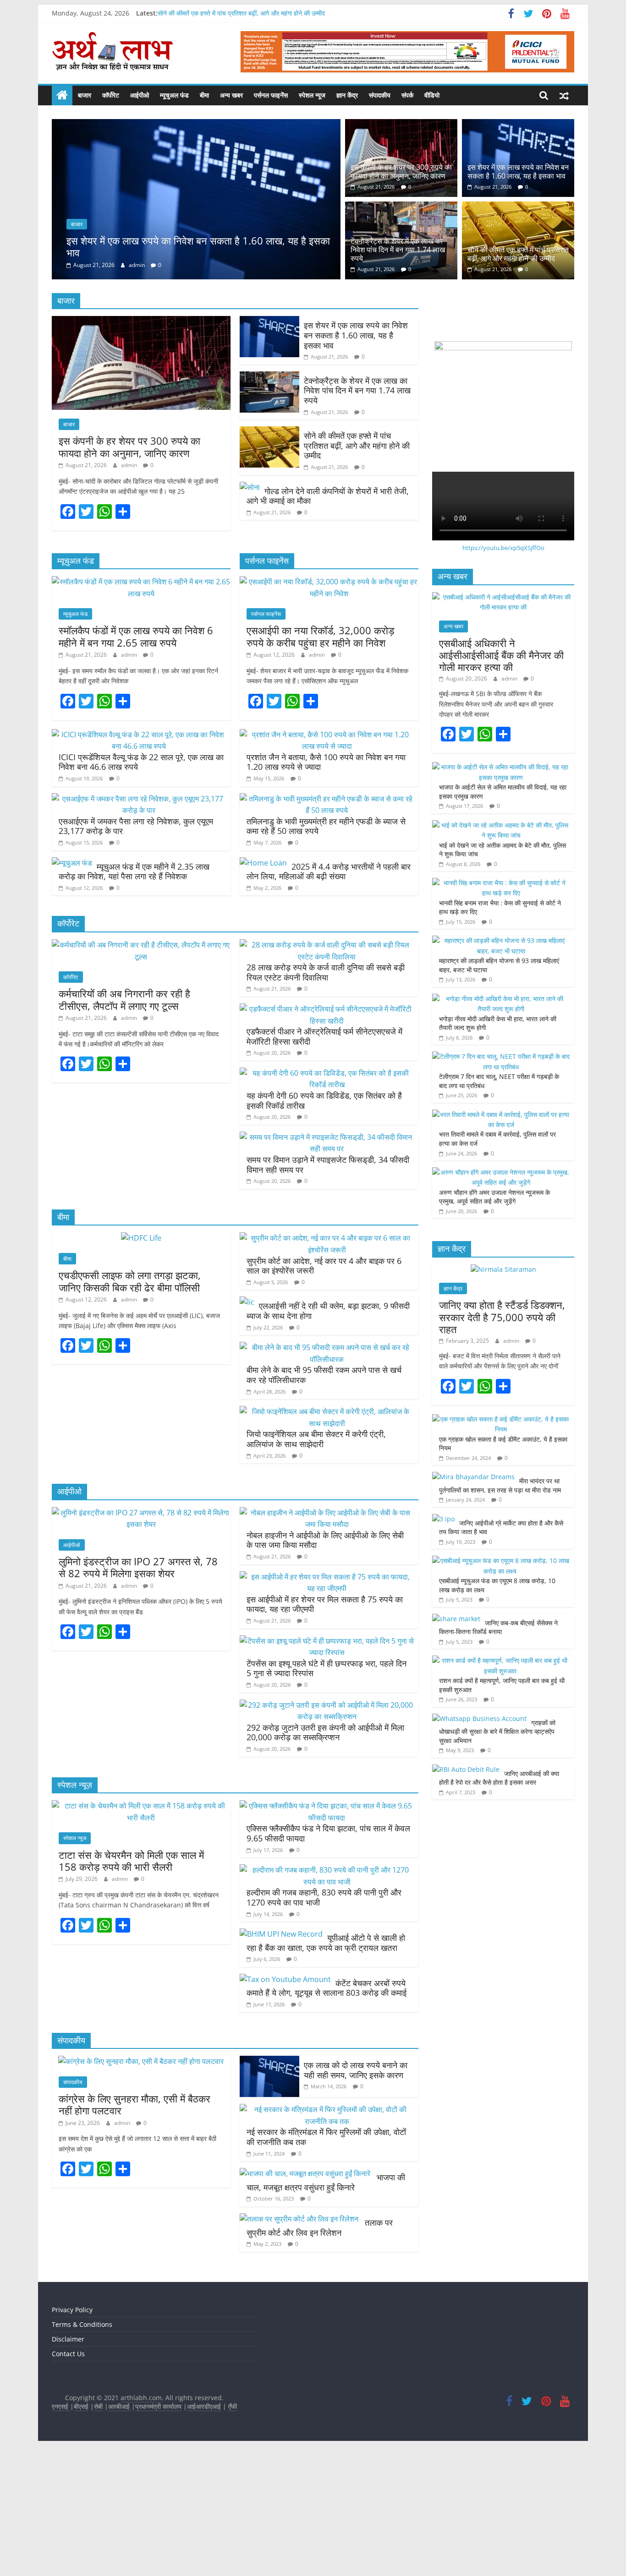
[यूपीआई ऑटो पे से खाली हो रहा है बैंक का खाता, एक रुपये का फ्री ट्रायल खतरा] (281, 2058)
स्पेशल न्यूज (312, 95)
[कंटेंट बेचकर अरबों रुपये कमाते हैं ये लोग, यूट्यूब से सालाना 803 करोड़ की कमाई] (285, 2103)
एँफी (233, 2530)
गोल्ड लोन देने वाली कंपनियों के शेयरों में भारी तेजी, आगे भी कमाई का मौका (328, 620)
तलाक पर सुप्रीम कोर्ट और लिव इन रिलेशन (320, 2351)
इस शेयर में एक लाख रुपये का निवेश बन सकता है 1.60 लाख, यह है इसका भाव (518, 172)
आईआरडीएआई (204, 2530)
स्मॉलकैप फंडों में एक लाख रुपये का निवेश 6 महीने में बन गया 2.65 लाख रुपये (136, 760)
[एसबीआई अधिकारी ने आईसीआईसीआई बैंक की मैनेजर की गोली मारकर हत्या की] (503, 721)
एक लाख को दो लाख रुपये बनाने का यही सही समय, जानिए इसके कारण (356, 2194)
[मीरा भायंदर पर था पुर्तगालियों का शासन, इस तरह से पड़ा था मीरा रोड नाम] (473, 1600)
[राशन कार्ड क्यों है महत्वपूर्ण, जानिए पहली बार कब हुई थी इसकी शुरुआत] (501, 1784)
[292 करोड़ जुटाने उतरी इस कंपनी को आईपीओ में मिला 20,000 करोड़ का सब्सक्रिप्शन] (327, 1829)
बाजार (85, 95)
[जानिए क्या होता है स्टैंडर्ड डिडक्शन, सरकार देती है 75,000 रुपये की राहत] (503, 1393)
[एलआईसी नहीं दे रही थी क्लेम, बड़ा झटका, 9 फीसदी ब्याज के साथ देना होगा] (247, 1426)
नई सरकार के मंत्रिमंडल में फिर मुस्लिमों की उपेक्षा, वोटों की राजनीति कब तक (326, 2260)
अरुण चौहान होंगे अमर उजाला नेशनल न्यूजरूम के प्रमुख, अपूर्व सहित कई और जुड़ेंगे (494, 1321)
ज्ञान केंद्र (347, 95)
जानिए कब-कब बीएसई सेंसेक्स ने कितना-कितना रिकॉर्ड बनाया (498, 1751)
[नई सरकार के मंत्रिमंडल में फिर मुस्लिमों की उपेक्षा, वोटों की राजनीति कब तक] (327, 2233)
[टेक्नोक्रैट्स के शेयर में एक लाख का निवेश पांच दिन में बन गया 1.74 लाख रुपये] (196, 125)
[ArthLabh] (62, 95)
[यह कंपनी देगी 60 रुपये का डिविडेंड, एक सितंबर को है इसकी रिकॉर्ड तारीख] (327, 1197)
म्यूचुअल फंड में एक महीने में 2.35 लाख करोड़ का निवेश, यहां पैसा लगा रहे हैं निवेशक (134, 995)
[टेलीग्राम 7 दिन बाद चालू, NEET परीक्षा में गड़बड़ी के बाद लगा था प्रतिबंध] (501, 1180)
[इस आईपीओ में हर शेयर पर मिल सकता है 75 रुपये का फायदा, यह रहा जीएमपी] (327, 1700)
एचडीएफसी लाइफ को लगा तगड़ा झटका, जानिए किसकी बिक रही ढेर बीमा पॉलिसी (130, 1405)
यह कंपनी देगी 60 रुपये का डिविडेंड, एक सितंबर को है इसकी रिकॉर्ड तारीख (324, 1224)
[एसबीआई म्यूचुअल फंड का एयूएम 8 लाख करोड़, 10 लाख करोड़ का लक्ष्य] (501, 1684)
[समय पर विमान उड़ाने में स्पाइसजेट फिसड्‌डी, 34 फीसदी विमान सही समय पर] (327, 1261)
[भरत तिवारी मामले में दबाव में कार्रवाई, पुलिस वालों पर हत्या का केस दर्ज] (501, 1238)
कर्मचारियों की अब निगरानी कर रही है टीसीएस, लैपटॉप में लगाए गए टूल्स (124, 1123)
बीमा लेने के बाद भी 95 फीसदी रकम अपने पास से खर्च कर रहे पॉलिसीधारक (324, 1498)
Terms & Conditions (82, 2448)
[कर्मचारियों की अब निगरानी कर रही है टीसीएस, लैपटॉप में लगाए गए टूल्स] (141, 1068)
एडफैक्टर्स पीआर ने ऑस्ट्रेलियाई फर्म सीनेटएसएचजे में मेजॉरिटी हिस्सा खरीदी (324, 1160)
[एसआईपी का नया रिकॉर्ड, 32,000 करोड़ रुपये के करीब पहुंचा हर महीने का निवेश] (329, 705)
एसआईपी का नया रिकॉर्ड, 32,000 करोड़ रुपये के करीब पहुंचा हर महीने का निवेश (320, 760)
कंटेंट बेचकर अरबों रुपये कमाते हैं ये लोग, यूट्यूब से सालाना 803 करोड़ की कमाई (327, 2112)
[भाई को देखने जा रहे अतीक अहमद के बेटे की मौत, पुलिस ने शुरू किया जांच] (501, 949)
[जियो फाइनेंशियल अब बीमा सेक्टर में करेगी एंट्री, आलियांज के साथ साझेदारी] (327, 1535)
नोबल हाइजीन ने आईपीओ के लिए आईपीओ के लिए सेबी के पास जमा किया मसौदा (325, 1664)
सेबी (98, 2530)
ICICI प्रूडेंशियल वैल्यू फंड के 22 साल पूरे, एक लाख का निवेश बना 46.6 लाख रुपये (141, 886)
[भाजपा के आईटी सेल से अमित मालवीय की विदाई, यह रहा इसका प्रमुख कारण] (501, 890)
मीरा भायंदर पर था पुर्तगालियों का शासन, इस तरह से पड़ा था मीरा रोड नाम (501, 1609)
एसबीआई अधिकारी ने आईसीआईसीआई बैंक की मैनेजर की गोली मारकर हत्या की (501, 779)
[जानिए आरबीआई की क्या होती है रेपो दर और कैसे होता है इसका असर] (466, 1893)
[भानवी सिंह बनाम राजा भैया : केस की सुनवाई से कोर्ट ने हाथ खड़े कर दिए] (501, 1006)
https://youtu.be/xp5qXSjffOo (503, 671)
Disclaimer (68, 2463)
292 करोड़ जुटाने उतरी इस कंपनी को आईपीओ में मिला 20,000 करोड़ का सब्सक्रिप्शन (325, 1856)
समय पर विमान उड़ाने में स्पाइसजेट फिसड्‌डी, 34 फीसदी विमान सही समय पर (328, 1288)
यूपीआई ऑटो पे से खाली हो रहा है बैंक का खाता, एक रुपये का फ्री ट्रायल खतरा (326, 2066)
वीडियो (432, 95)
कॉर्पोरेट (111, 95)
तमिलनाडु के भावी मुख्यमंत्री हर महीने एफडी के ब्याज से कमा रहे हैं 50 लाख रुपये (326, 950)
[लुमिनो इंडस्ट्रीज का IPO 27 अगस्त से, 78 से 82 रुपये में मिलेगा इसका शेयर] (141, 1636)
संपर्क (407, 95)
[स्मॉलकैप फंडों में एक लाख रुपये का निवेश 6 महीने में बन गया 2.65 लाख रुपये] (141, 705)
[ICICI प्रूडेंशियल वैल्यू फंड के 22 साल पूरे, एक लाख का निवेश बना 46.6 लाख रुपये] (139, 858)
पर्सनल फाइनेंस (271, 95)
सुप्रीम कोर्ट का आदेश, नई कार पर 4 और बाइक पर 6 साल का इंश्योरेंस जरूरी (324, 1389)
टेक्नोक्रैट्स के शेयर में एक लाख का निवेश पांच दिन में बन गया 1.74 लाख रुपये (198, 374)
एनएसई (61, 2530)
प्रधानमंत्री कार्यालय (158, 2530)
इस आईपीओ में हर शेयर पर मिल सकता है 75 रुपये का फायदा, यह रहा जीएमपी (325, 1728)
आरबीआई (120, 2530)
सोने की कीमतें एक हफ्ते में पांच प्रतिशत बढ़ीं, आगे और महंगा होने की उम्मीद (241, 15)
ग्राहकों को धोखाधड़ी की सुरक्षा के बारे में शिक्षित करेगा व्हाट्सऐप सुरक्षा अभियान (497, 1855)
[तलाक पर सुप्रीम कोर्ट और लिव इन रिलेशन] (300, 2342)
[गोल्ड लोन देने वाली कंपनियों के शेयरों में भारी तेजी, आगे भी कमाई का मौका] (250, 611)
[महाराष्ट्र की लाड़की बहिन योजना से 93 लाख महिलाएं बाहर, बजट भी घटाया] (501, 1064)
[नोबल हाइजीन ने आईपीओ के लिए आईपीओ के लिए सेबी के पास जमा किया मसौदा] (327, 1636)
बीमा (204, 95)
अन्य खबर (231, 95)
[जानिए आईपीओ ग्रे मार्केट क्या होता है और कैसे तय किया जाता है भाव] (443, 1642)
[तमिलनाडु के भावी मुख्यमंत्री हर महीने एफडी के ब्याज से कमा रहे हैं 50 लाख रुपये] (327, 922)
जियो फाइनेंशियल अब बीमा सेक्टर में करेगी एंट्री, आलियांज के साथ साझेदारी (316, 1563)
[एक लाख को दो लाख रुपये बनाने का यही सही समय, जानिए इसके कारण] (269, 2185)
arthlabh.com (141, 2521)
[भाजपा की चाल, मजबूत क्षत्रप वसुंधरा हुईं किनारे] (306, 2297)
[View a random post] (564, 95)
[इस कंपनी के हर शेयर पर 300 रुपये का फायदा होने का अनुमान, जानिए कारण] (401, 125)
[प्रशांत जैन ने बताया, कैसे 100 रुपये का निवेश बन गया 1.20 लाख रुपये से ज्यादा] (327, 858)
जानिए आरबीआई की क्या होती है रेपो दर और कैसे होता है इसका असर (499, 1902)
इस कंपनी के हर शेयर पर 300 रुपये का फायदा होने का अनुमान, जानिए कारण (401, 172)
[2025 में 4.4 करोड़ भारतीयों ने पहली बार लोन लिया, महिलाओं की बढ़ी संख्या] (263, 986)
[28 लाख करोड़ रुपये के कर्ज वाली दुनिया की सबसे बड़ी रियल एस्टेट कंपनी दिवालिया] (327, 1068)
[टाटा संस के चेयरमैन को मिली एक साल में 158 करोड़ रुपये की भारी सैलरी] (141, 1929)
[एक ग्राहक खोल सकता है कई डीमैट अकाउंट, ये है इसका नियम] (501, 1543)
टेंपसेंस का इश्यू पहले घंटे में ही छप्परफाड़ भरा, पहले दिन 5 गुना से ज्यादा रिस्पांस (327, 1792)
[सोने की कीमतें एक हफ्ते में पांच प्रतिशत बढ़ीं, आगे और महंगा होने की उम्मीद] (518, 207)
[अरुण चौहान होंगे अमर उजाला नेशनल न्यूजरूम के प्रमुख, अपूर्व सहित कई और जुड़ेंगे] (501, 1296)
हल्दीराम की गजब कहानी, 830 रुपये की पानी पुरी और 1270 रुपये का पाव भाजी (324, 2021)
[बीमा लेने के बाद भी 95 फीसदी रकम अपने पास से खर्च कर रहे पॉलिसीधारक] (327, 1471)
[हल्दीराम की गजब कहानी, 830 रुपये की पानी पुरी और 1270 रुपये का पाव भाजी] (327, 1993)
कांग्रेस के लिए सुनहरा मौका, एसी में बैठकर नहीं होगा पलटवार (135, 2228)
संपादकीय (380, 95)
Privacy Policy (72, 2433)
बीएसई (81, 2530)
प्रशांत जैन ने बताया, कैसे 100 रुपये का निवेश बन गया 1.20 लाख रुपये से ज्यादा (326, 886)
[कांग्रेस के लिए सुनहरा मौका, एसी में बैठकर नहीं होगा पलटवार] (141, 2185)
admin (137, 393)
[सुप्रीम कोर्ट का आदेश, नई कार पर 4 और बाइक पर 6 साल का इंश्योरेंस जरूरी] (327, 1362)
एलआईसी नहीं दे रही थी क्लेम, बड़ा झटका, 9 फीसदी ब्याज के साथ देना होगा (328, 1434)
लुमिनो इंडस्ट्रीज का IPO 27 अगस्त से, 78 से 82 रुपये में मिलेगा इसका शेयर (138, 1691)
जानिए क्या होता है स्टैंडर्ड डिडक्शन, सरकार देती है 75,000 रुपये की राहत (502, 1440)
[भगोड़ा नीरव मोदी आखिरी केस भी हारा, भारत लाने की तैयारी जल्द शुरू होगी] (501, 1122)
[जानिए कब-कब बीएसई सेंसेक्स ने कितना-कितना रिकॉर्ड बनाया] (456, 1742)
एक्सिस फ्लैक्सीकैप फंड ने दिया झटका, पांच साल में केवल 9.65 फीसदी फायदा (328, 1957)
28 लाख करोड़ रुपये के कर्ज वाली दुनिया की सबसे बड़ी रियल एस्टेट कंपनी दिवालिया (326, 1096)
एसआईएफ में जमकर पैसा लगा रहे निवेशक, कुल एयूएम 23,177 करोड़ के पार (136, 950)
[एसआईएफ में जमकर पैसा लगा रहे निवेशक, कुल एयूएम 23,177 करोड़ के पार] (139, 922)
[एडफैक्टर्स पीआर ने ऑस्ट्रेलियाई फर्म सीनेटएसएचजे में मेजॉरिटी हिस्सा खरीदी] (327, 1133)
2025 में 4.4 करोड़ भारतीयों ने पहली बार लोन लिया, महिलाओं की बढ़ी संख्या (329, 995)
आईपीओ (140, 95)
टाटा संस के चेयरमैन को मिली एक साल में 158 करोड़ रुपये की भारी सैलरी (131, 1984)
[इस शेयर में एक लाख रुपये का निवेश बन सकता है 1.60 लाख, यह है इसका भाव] (518, 125)
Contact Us (68, 2477)
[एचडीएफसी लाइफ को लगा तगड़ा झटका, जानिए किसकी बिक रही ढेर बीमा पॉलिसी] (141, 1362)
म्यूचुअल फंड (174, 95)
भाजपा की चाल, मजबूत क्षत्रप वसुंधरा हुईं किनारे (326, 2306)
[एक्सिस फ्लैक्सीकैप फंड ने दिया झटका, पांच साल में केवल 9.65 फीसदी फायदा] (327, 1929)
